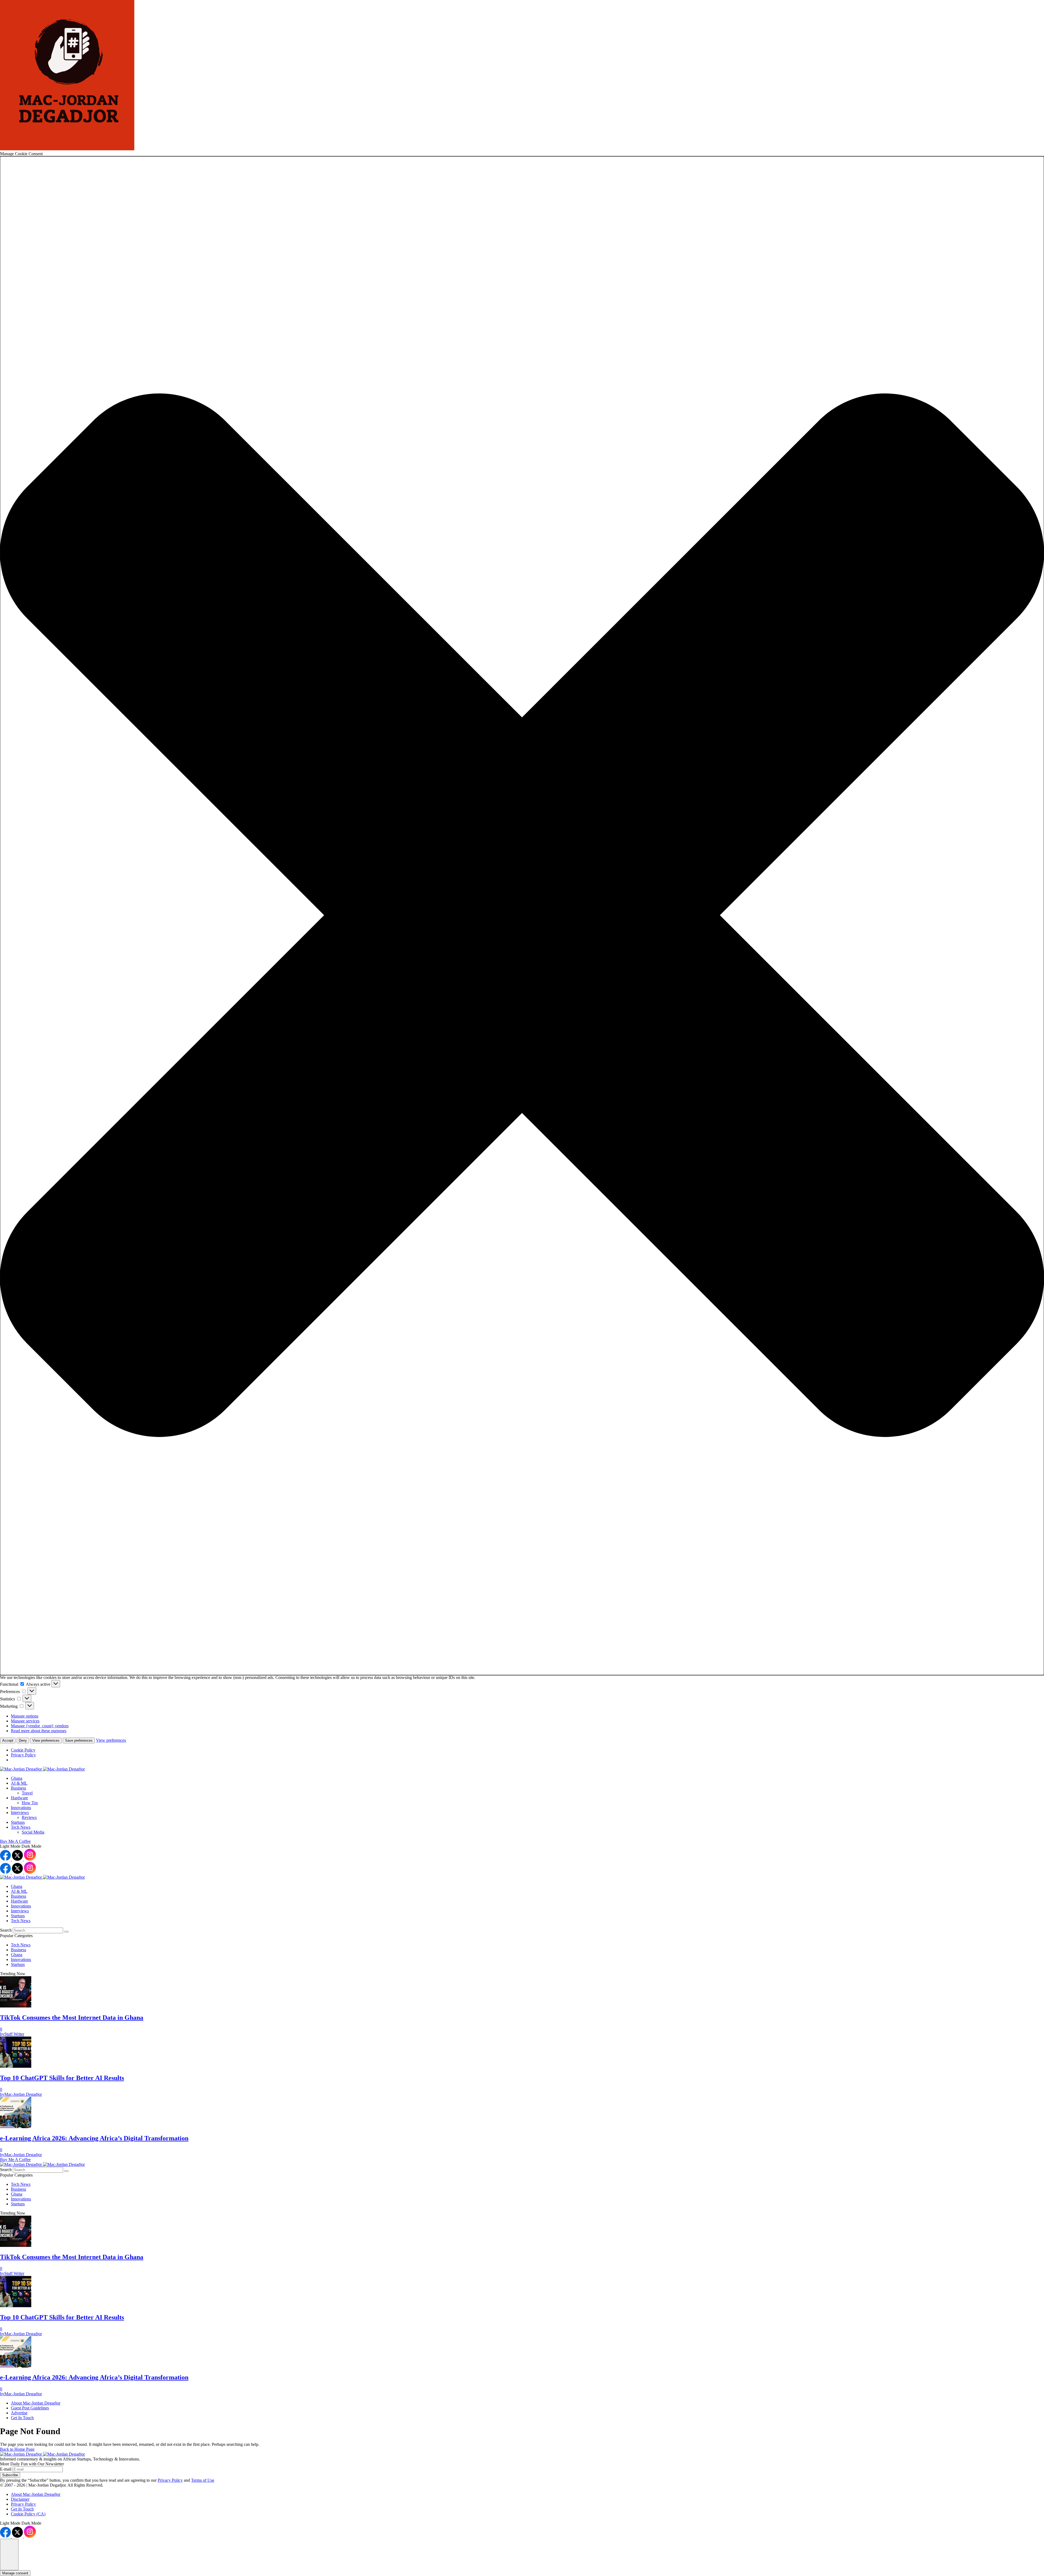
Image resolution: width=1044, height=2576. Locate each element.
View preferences (46, 1740)
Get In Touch (22, 2509)
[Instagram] (30, 1859)
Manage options (25, 1716)
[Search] (66, 1932)
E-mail (6, 2469)
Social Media (33, 1832)
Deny (23, 1740)
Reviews (29, 1817)
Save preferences (79, 1740)
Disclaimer (20, 2499)
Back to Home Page (17, 2449)
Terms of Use (203, 2480)
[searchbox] (38, 1930)
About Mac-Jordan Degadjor (36, 2494)
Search (6, 1930)
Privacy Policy (23, 1755)
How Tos (30, 1803)
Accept (8, 1740)
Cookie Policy (23, 1750)
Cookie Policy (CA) (28, 2514)
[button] (522, 916)
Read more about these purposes (39, 1731)
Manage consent (15, 2573)
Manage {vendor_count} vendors (40, 1726)
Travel (27, 1793)
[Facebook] (6, 1859)
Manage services (25, 1721)
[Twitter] (18, 1859)
